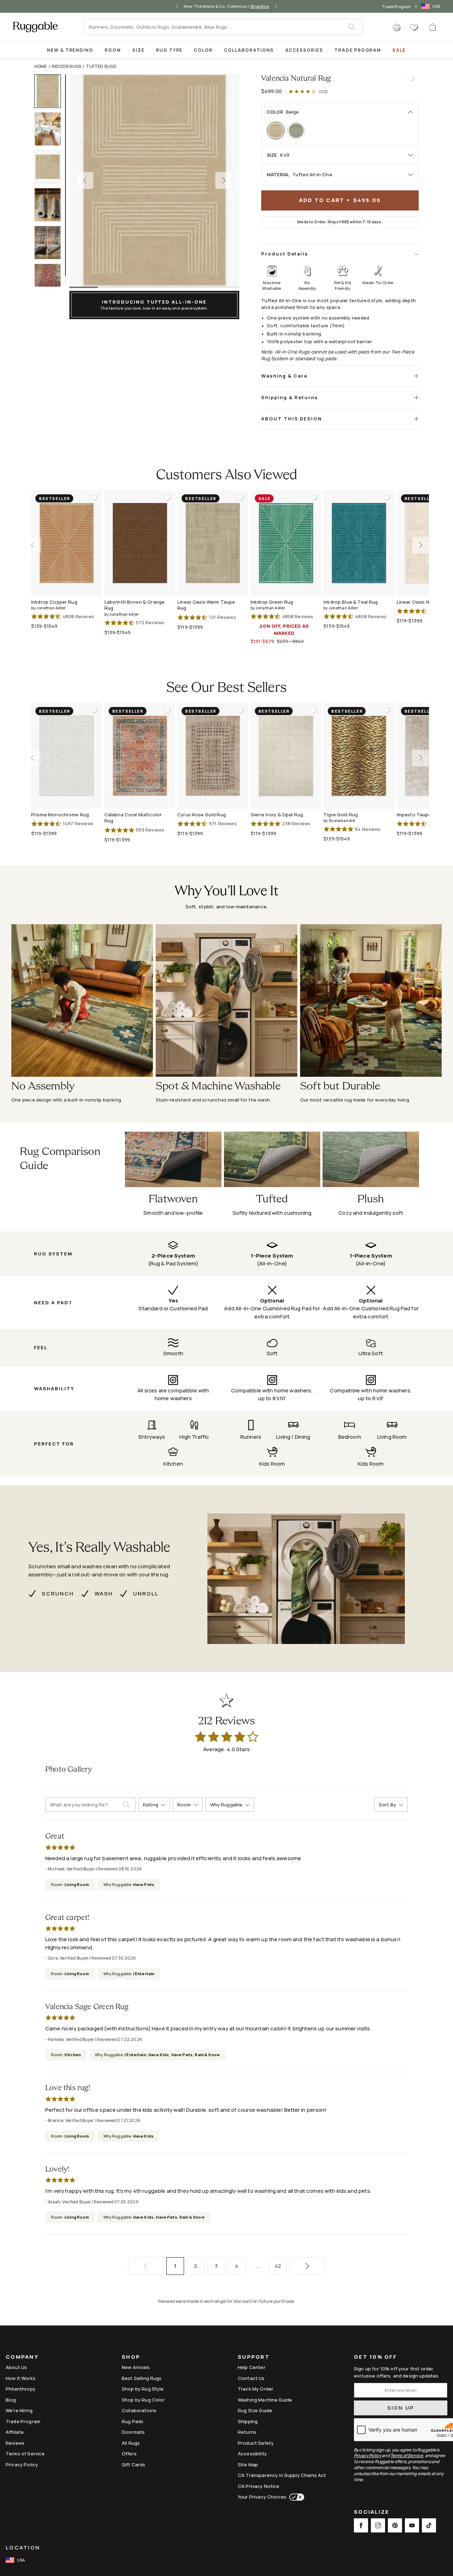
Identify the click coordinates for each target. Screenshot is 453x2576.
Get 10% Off (375, 2357)
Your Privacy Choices (262, 2497)
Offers (129, 2454)
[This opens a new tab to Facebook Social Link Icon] (361, 2525)
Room (113, 50)
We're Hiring (19, 2410)
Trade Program (397, 7)
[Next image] (224, 180)
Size (139, 50)
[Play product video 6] (51, 280)
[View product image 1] (51, 91)
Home (41, 66)
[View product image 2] (51, 129)
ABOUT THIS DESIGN (292, 419)
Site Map (248, 2465)
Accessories (304, 50)
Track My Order (256, 2389)
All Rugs (131, 2443)
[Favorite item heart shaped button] (411, 79)
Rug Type (170, 50)
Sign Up (401, 2408)
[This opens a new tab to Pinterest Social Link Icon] (395, 2525)
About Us (16, 2367)
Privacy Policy (22, 2465)
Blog (11, 2400)
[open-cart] (433, 27)
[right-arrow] (274, 6)
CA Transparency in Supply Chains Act (282, 2475)
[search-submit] (129, 1805)
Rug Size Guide (255, 2410)
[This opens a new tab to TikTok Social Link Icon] (429, 2525)
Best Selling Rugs (142, 2378)
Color (203, 50)
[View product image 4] (51, 205)
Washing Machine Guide (265, 2400)
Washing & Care (284, 376)
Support (254, 2357)
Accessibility (252, 2454)
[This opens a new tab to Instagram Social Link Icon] (378, 2525)
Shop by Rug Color (143, 2400)
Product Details (285, 254)
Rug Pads (133, 2421)
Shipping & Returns (290, 397)
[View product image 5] (51, 243)
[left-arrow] (179, 6)
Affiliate (15, 2432)
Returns (247, 2432)
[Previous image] (85, 180)
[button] (397, 28)
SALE (399, 50)
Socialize (372, 2512)
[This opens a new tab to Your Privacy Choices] (295, 2497)
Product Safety (256, 2443)
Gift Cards (134, 2465)
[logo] (35, 27)
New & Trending (70, 50)
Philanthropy (21, 2389)
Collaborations (249, 50)
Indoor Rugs (67, 66)
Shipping (248, 2421)
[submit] (355, 27)
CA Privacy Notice (259, 2486)
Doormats (133, 2432)
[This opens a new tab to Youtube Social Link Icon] (412, 2525)
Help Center (252, 2367)
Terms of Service (25, 2454)
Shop (131, 2357)
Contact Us (251, 2378)
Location (23, 2548)
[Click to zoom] (154, 180)
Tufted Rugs (101, 66)
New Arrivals (136, 2367)
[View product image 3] (51, 167)
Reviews (15, 2443)
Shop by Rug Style (143, 2389)
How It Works (21, 2378)
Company (22, 2357)
